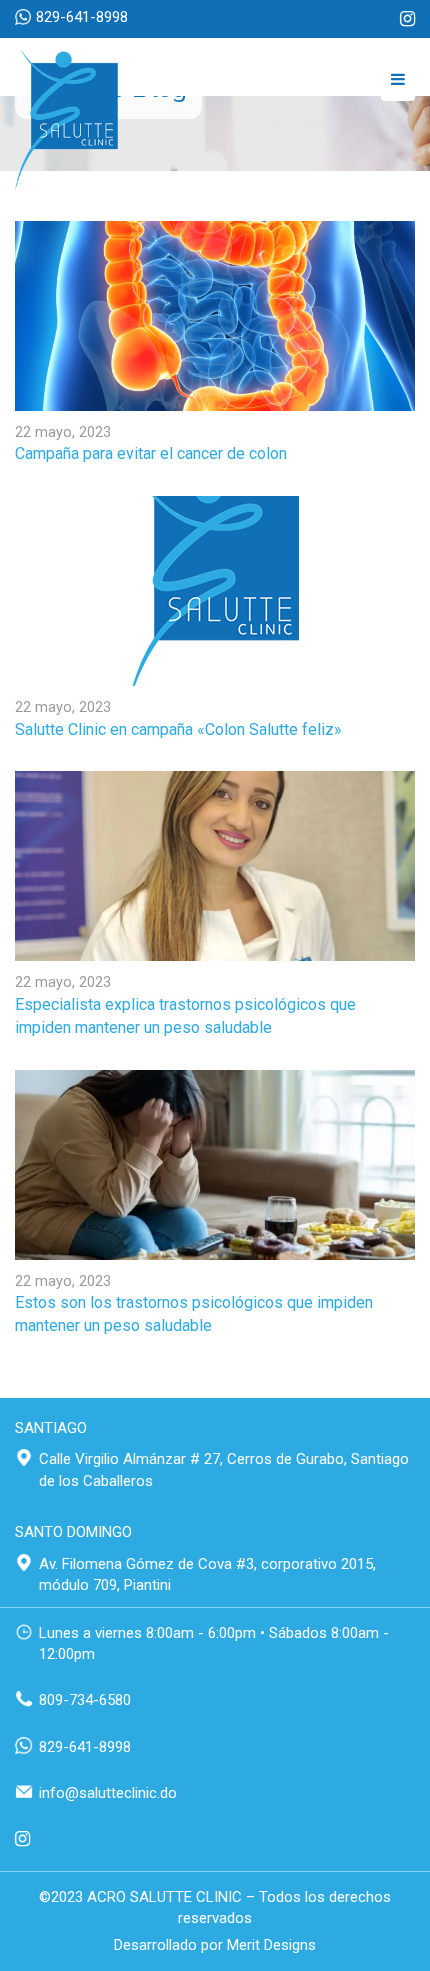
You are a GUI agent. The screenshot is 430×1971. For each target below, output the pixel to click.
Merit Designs (271, 1945)
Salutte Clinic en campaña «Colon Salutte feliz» (178, 729)
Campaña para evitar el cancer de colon (151, 453)
